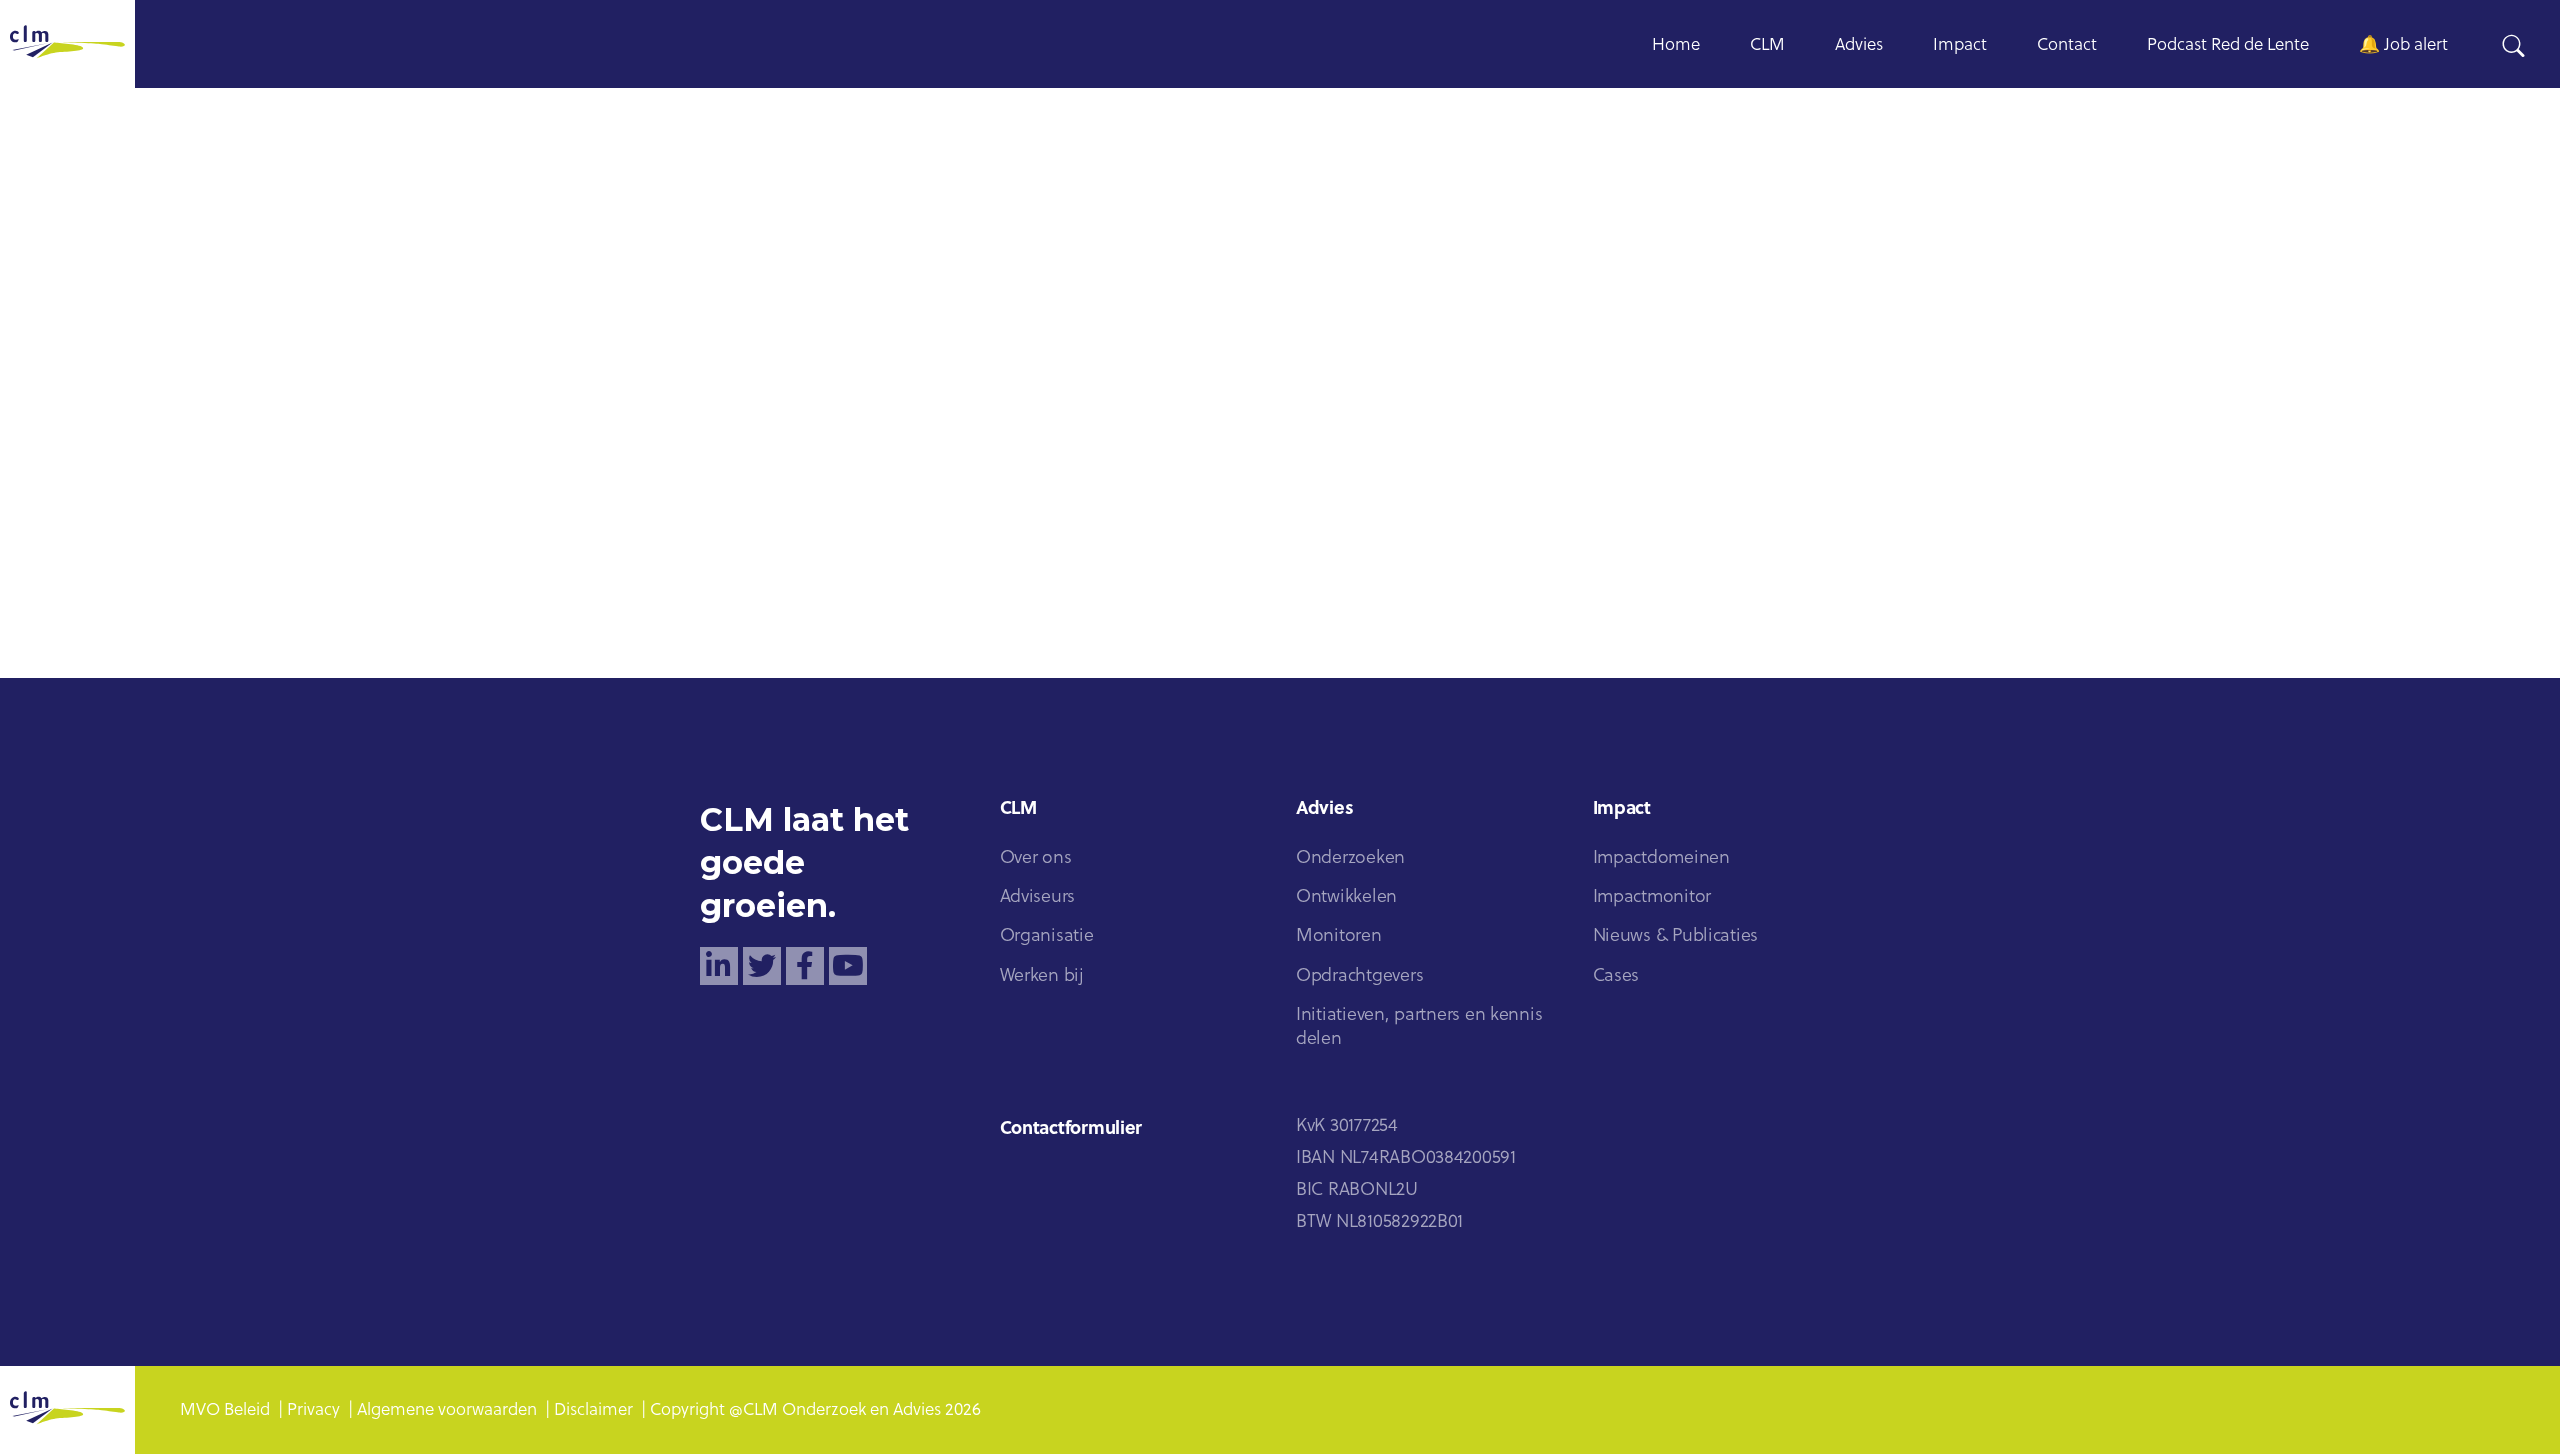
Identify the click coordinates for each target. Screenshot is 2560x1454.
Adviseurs (1038, 897)
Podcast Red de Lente (2228, 45)
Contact (2067, 45)
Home (1676, 45)
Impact (1960, 45)
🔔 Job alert (2403, 45)
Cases (1616, 976)
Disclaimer (593, 1410)
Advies (1859, 45)
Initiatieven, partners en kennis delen (1419, 1027)
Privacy (313, 1410)
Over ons (1036, 858)
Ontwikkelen (1346, 897)
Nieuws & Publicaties (1676, 936)
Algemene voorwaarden (447, 1410)
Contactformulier (1071, 1129)
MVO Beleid (225, 1410)
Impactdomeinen (1661, 858)
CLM (1767, 45)
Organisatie (1047, 936)
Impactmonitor (1652, 897)
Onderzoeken (1350, 858)
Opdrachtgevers (1359, 976)
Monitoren (1339, 936)
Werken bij (1042, 976)
